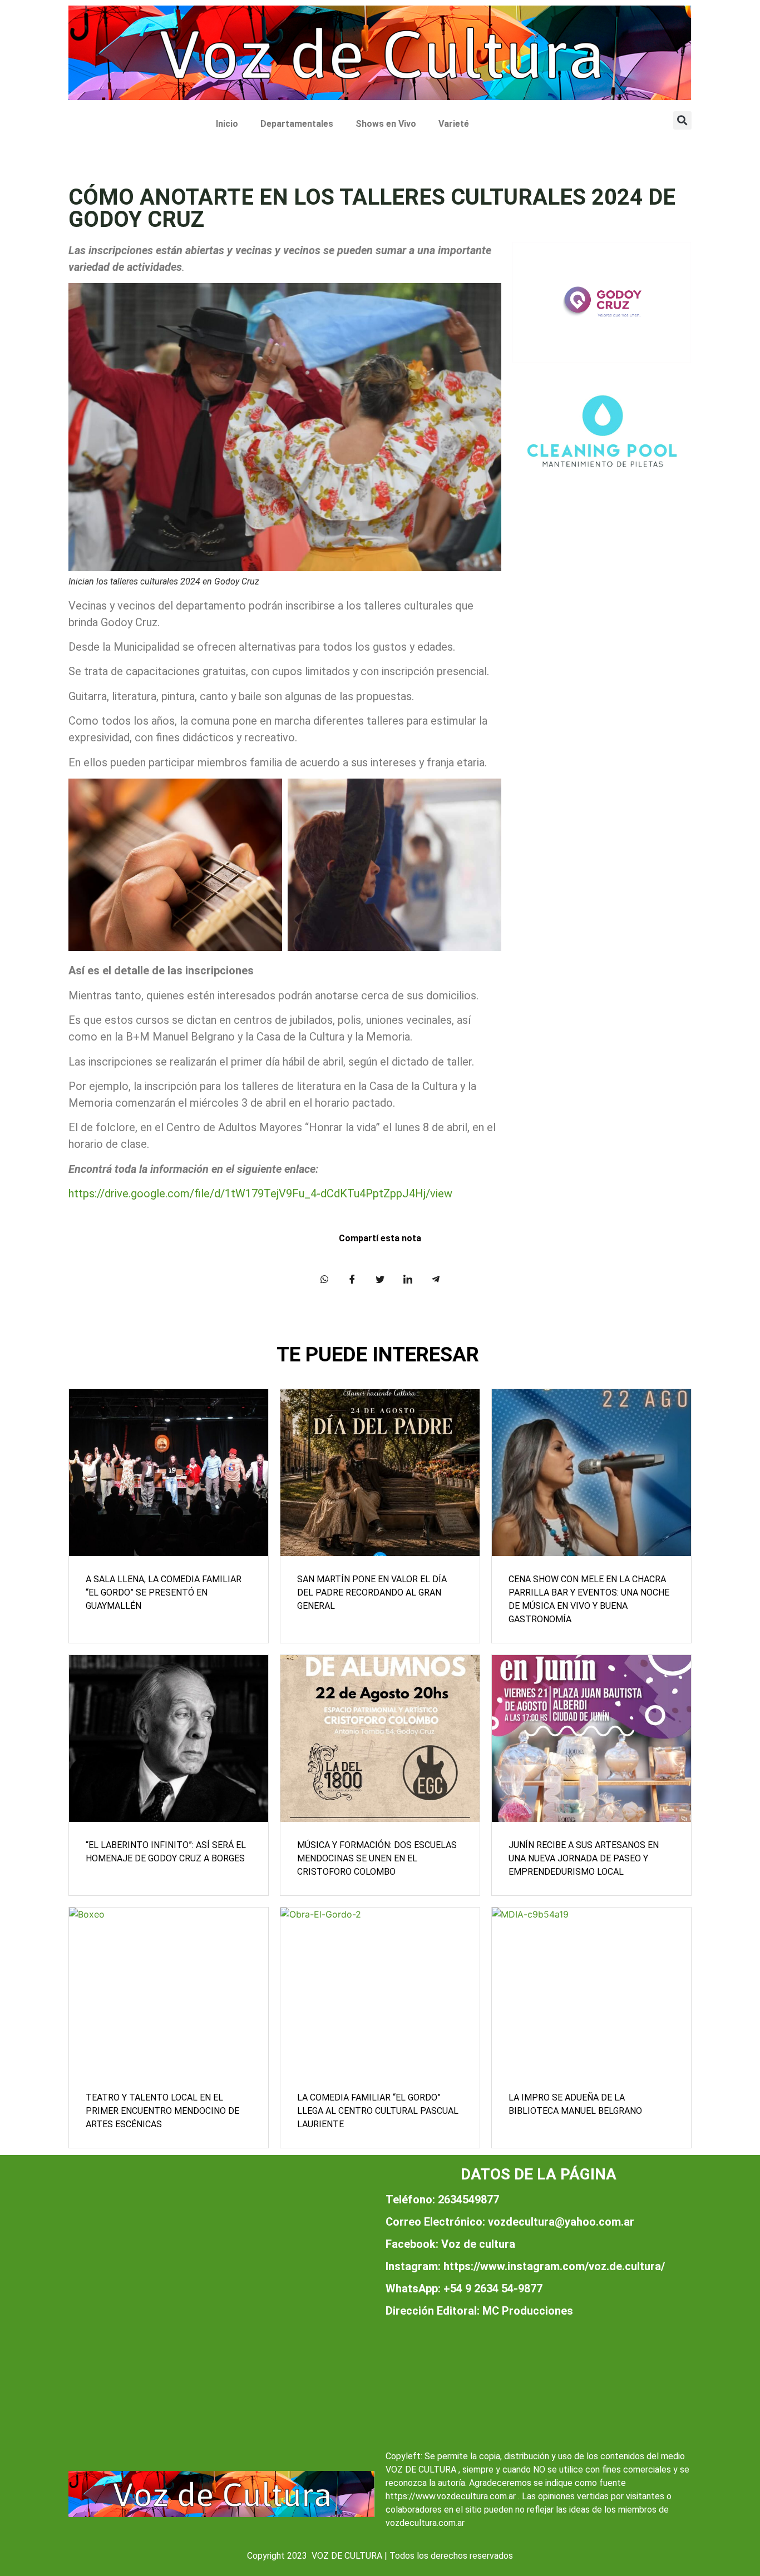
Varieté (454, 124)
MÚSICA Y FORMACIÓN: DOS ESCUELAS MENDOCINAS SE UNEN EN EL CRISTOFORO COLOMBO (377, 1858)
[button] (682, 120)
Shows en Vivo (386, 124)
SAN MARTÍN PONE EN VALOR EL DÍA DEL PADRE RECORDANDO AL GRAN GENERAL (372, 1592)
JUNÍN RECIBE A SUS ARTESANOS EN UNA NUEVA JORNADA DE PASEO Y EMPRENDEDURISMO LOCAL (584, 1858)
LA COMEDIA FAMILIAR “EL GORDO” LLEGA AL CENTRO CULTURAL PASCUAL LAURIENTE (378, 2111)
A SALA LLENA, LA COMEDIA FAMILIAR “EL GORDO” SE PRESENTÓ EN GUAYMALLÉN (164, 1592)
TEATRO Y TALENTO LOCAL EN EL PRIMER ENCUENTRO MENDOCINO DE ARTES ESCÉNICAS (162, 2111)
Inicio (227, 124)
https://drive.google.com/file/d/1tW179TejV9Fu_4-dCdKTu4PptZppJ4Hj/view (260, 1193)
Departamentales (297, 124)
